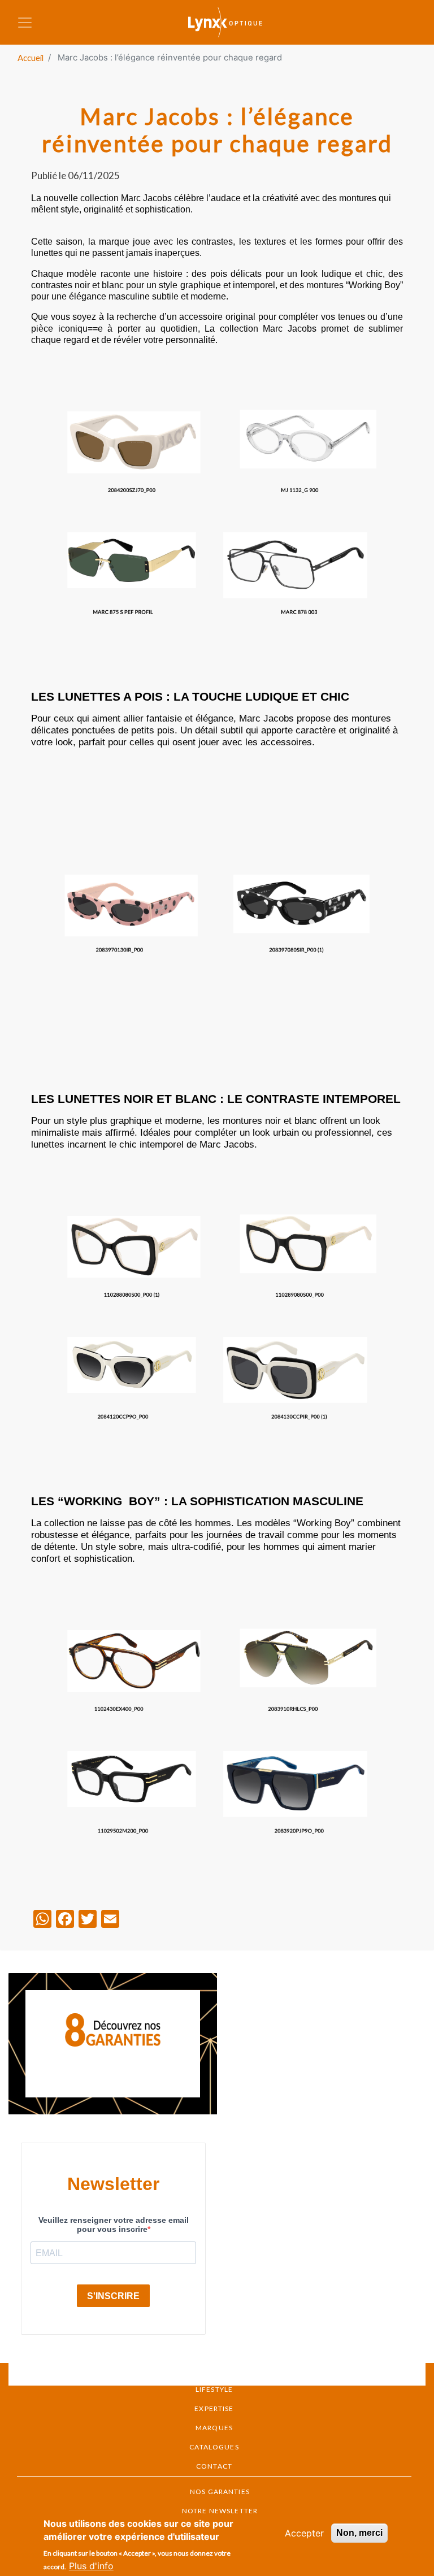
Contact (214, 2466)
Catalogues (214, 2447)
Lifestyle (214, 2389)
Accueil (31, 58)
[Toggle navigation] (25, 23)
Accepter (304, 2533)
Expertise (214, 2408)
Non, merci (359, 2533)
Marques (214, 2428)
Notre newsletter (220, 2511)
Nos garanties (220, 2492)
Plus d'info (91, 2566)
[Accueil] (233, 22)
